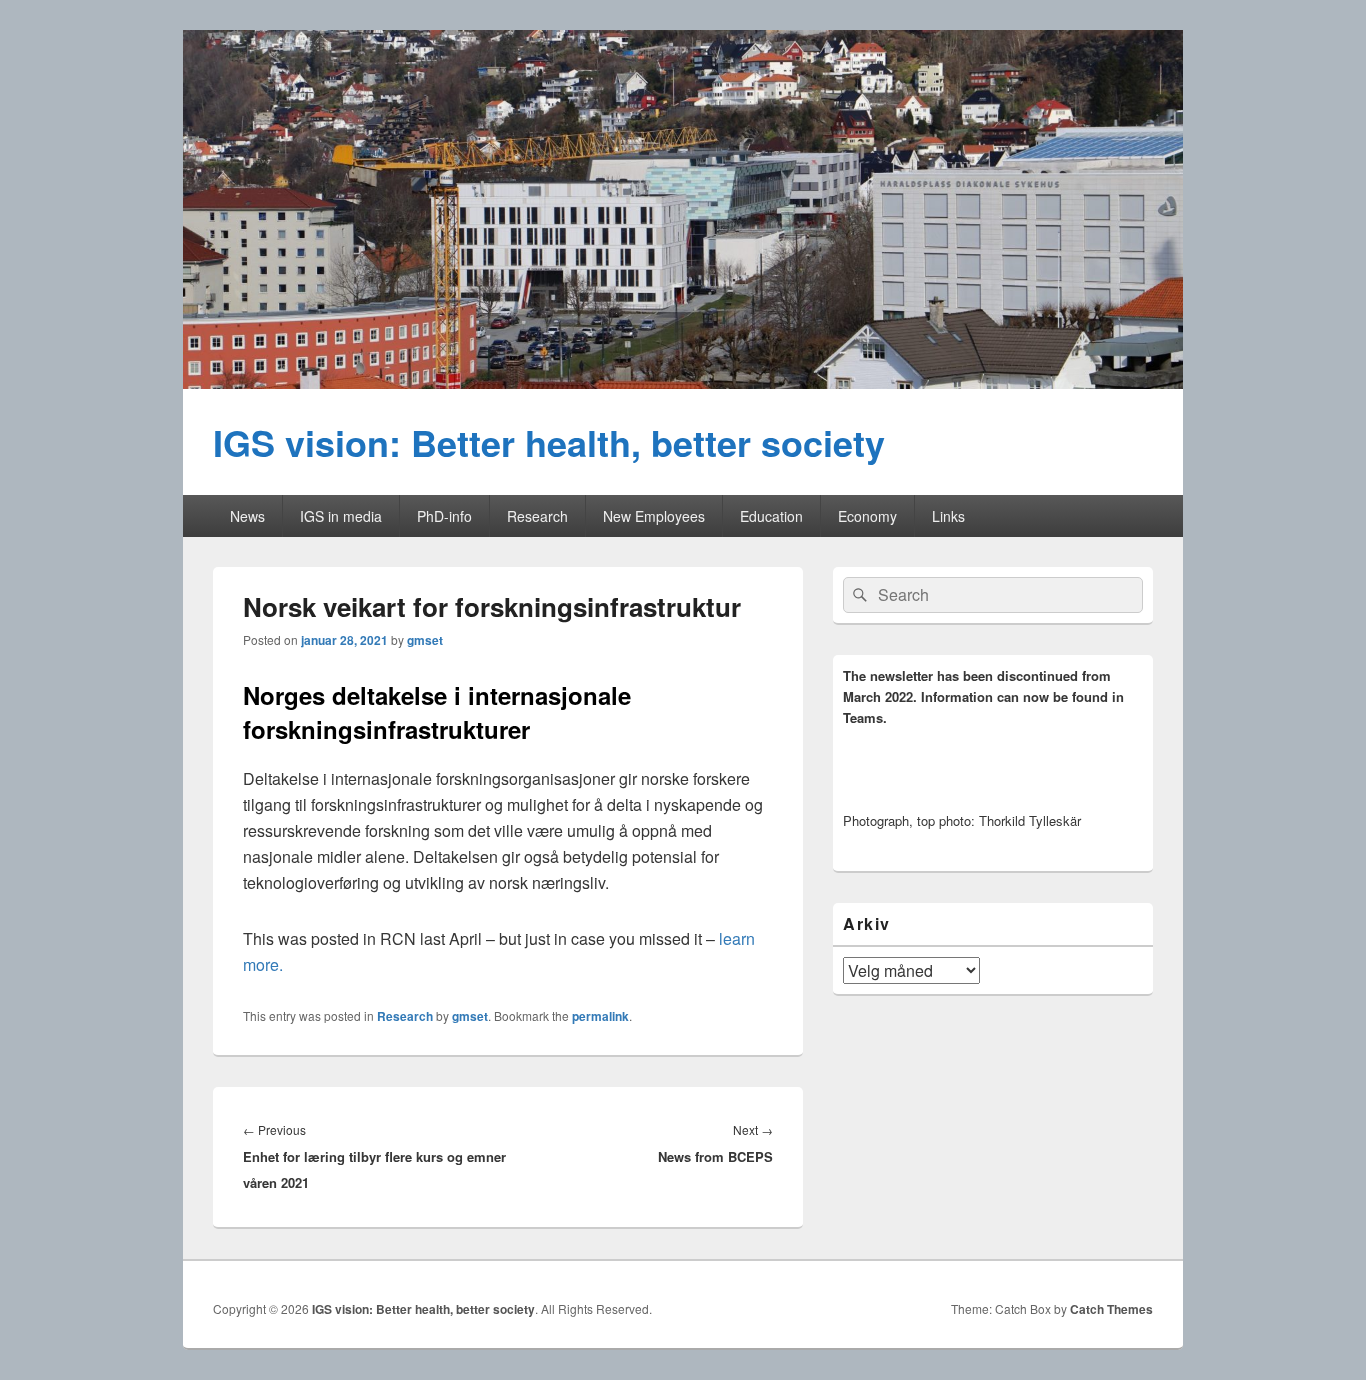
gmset (425, 640)
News (247, 516)
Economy (867, 516)
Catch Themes (1111, 1309)
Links (948, 516)
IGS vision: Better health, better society (549, 442)
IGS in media (341, 516)
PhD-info (444, 516)
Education (771, 516)
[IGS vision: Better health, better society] (683, 382)
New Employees (654, 516)
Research (537, 516)
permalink (600, 1016)
